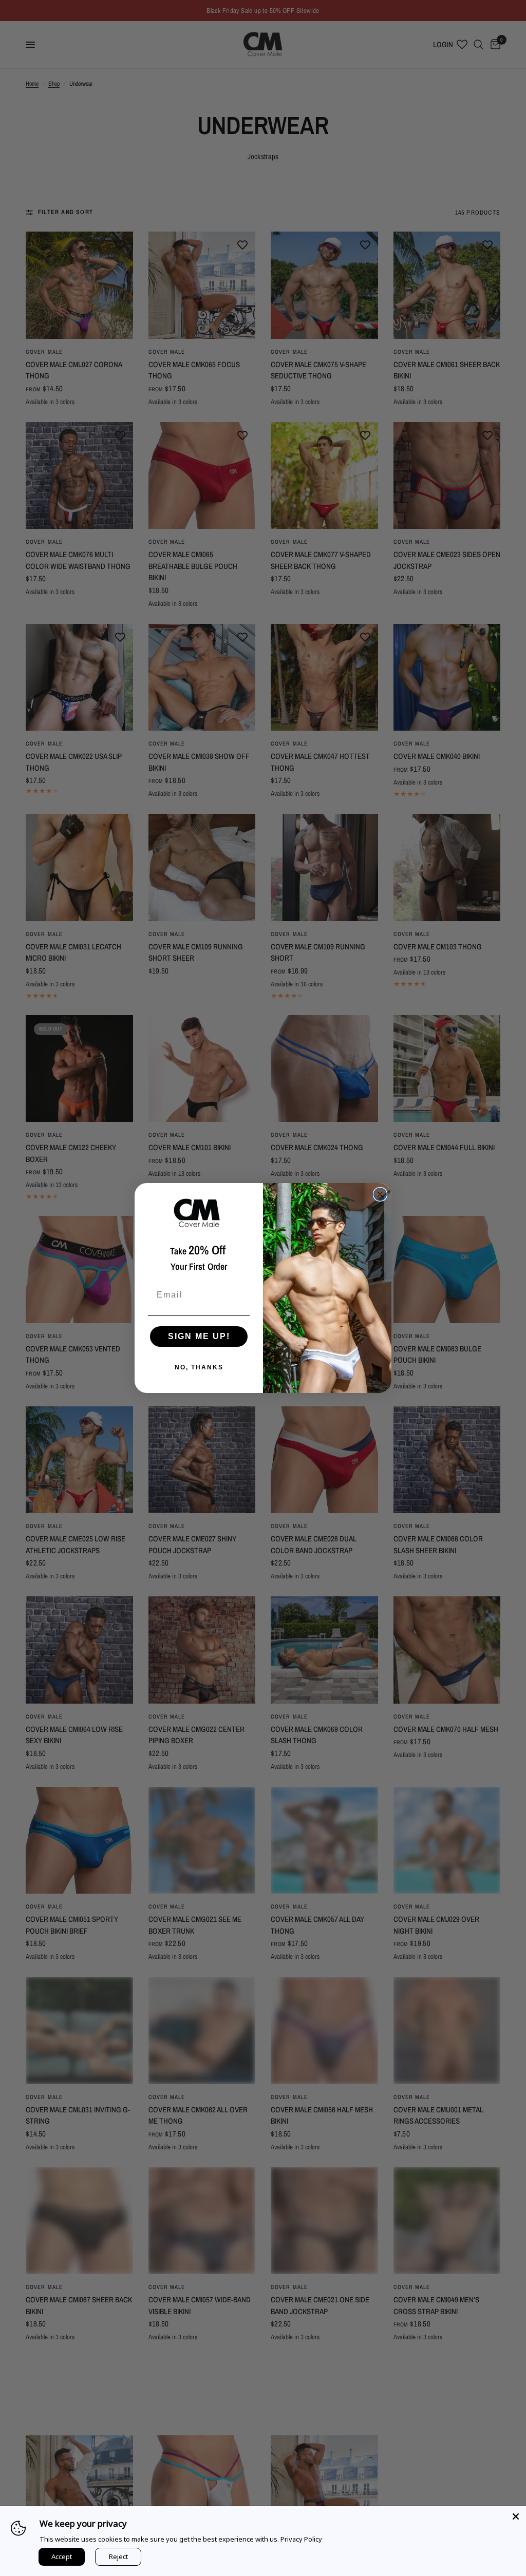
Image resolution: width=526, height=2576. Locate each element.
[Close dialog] (380, 1194)
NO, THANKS (199, 1367)
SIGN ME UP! (199, 1336)
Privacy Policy (301, 2539)
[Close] (516, 2516)
